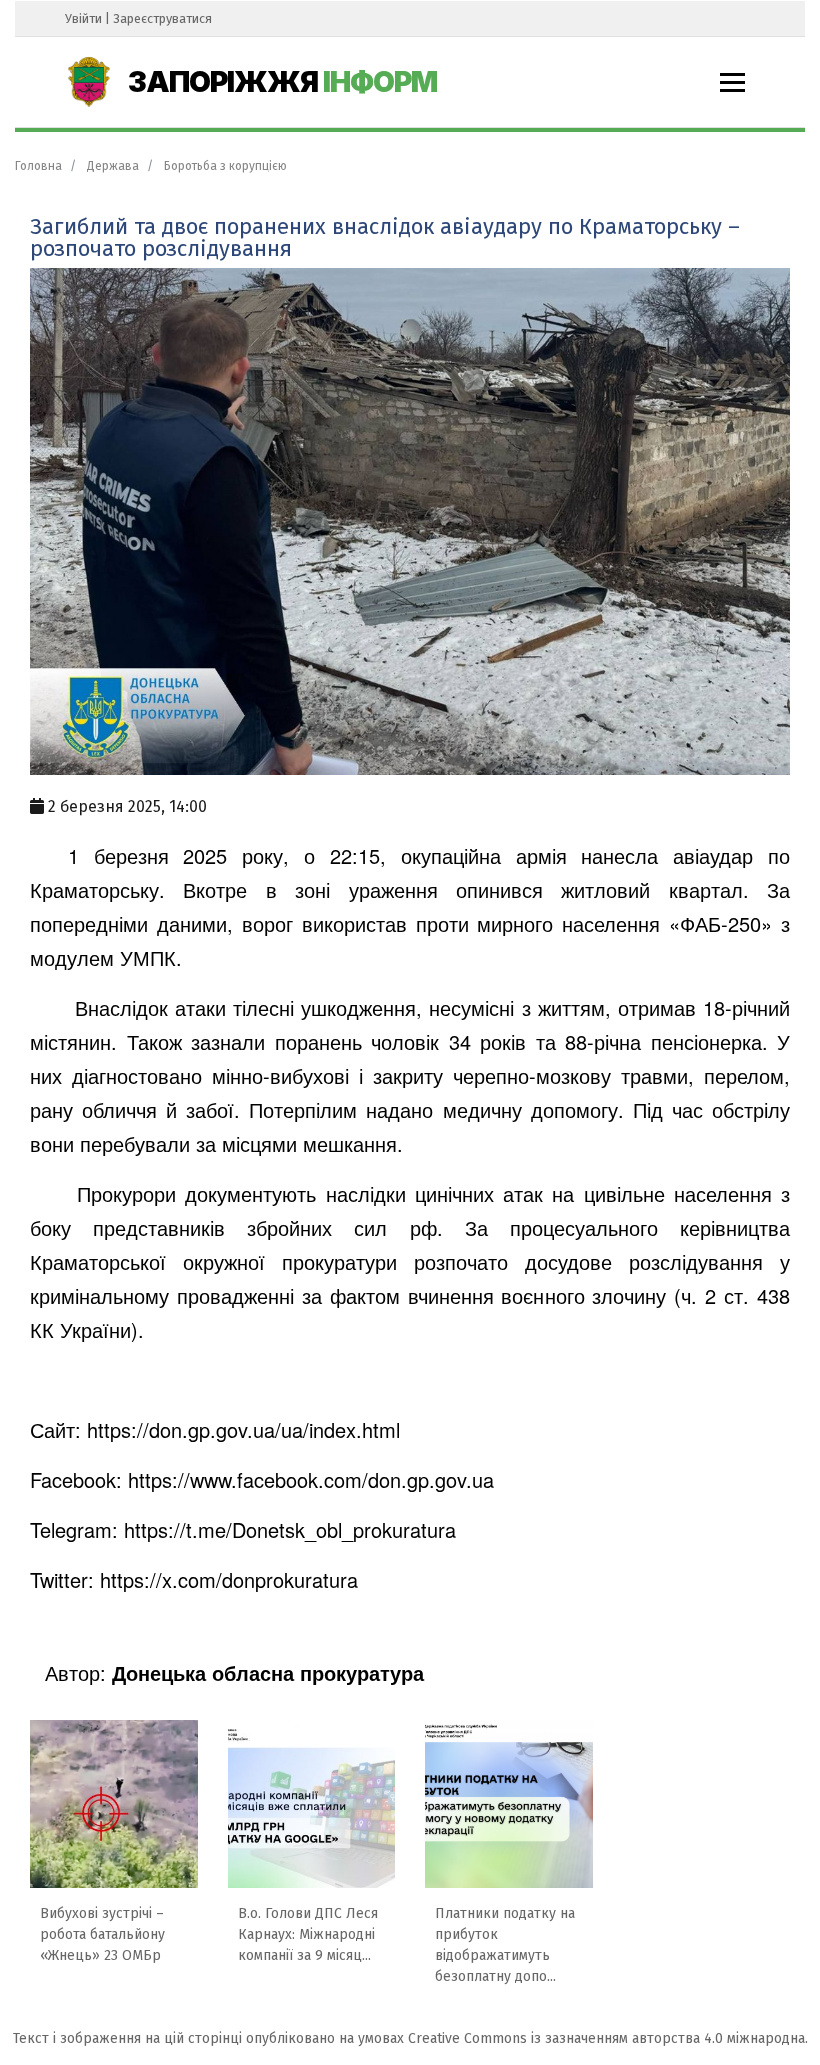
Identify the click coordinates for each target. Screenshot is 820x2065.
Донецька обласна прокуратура (268, 1672)
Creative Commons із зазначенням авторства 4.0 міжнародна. (608, 2038)
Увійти (83, 18)
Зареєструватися (162, 18)
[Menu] (732, 82)
